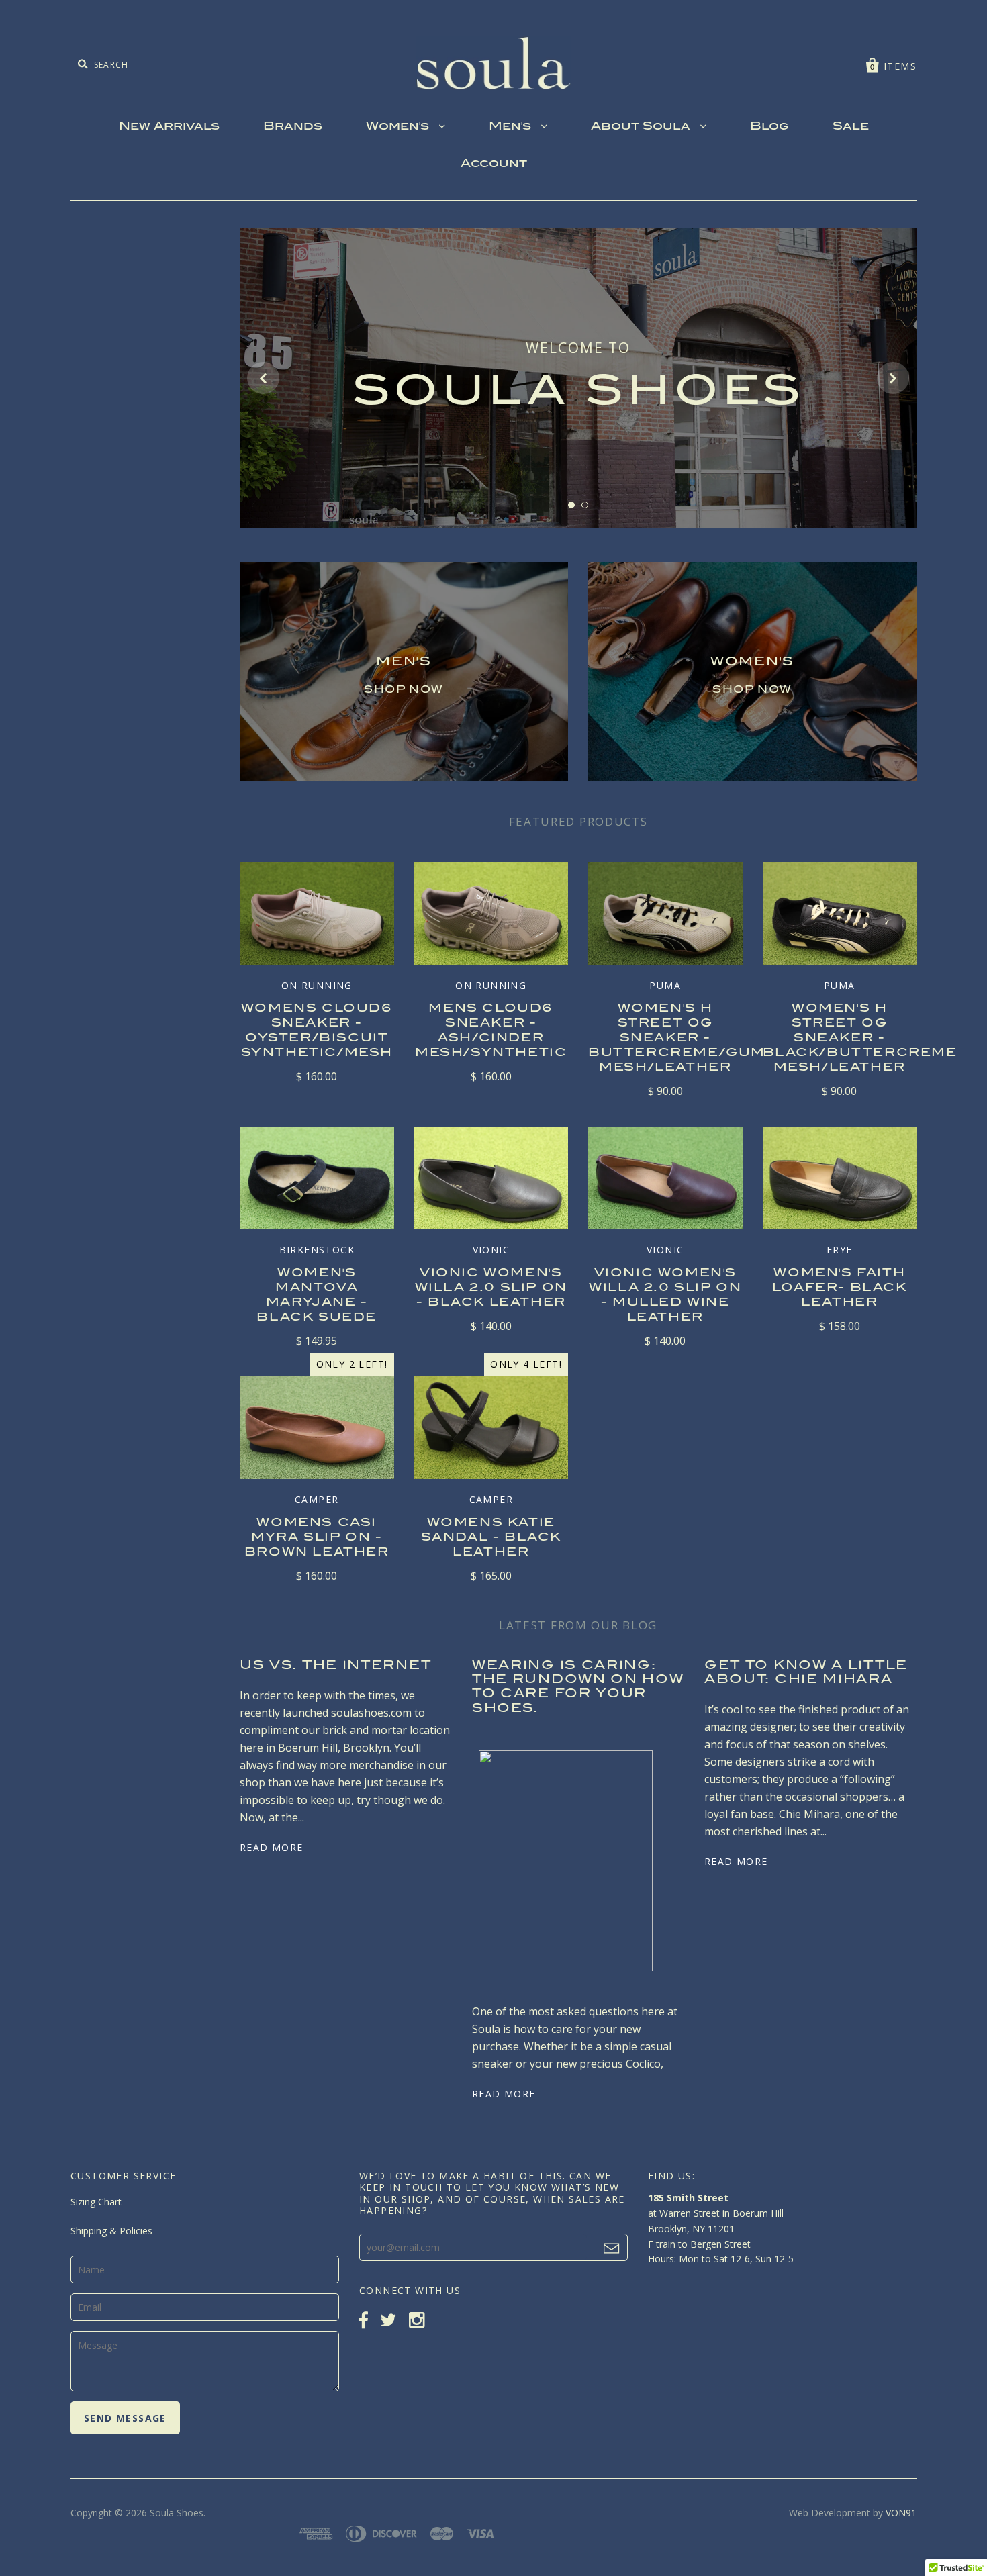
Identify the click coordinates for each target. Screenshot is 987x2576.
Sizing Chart (96, 2202)
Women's (399, 127)
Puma (665, 985)
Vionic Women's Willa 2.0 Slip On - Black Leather (491, 1288)
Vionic (491, 1250)
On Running (317, 985)
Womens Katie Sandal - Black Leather (491, 1538)
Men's (512, 127)
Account (494, 164)
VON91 (901, 2513)
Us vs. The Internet (335, 1666)
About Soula (642, 127)
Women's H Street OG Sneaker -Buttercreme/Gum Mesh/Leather (677, 1039)
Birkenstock (317, 1250)
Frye (840, 1250)
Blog (769, 127)
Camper (317, 1499)
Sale (851, 127)
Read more (272, 1847)
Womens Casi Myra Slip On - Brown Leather (317, 1538)
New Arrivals (169, 127)
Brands (293, 127)
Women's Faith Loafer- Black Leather (840, 1288)
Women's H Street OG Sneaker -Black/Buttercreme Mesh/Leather (860, 1039)
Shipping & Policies (111, 2231)
